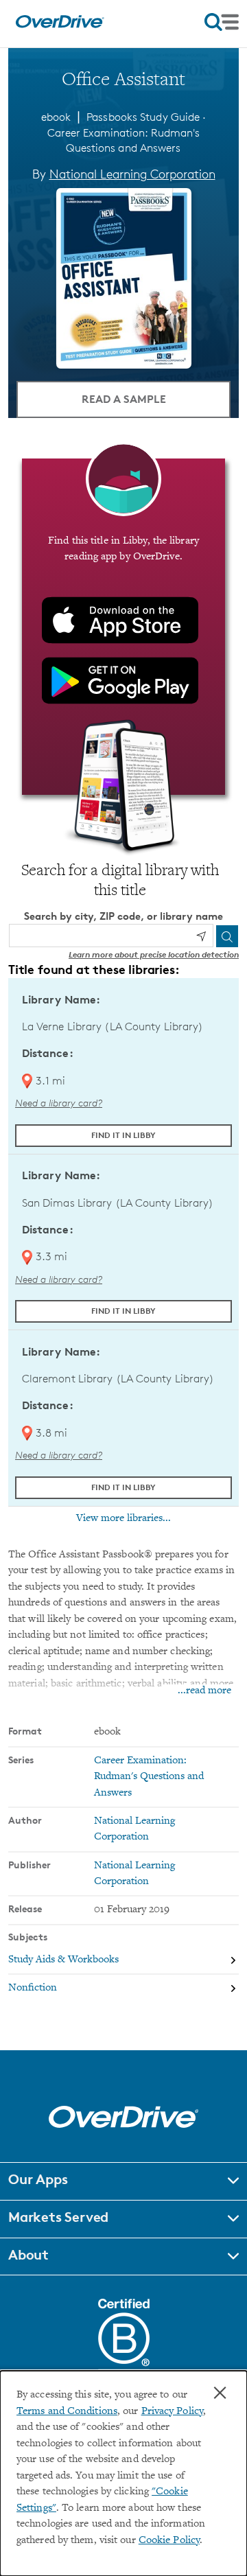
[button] (123, 2181)
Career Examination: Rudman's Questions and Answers (149, 1777)
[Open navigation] (222, 22)
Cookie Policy (169, 2541)
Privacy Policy (172, 2412)
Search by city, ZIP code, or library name (123, 916)
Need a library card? (59, 1103)
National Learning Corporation (132, 174)
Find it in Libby (123, 1135)
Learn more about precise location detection (154, 954)
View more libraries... (123, 1518)
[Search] (227, 936)
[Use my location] (201, 936)
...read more (204, 1691)
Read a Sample (124, 399)
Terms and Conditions (67, 2412)
